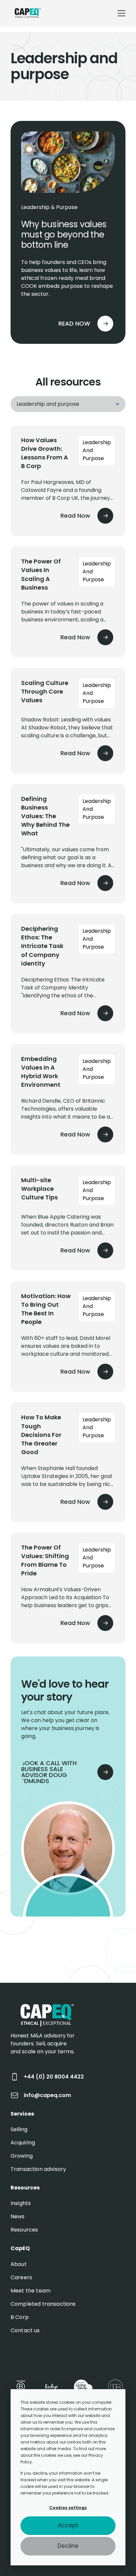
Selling (19, 2129)
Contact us (25, 2330)
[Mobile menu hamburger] (121, 13)
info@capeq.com (47, 2095)
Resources (24, 2230)
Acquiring (23, 2143)
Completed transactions (43, 2304)
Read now (74, 323)
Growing (22, 2156)
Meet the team (31, 2291)
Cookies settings (68, 2508)
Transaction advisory (38, 2169)
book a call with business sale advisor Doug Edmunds (49, 1772)
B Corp (20, 2317)
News (18, 2216)
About (19, 2264)
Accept (68, 2525)
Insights (21, 2203)
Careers (21, 2277)
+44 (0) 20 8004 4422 (54, 2077)
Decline (68, 2546)
